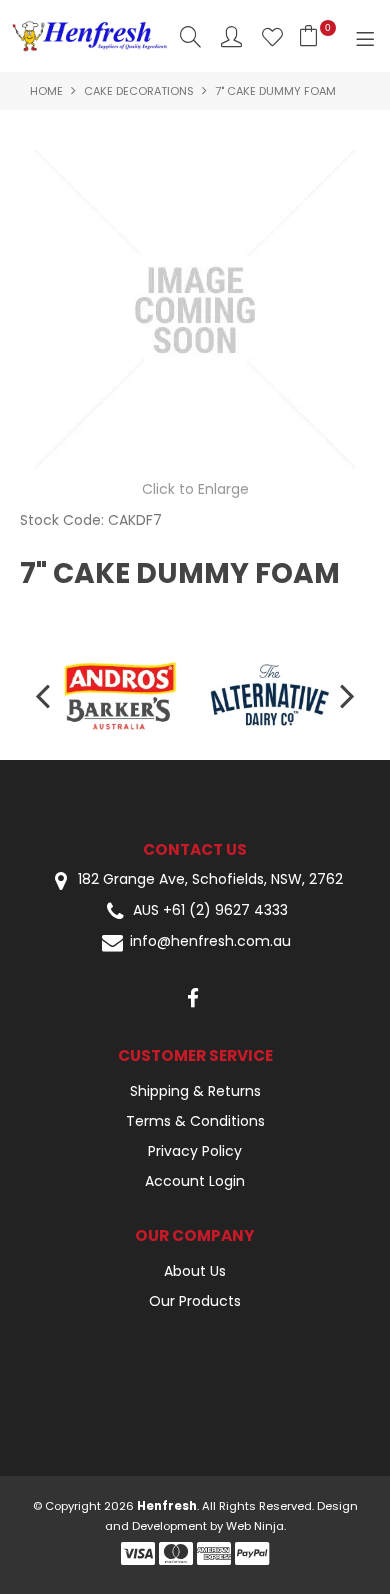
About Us (195, 1271)
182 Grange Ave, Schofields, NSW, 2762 (208, 879)
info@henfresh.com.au (210, 941)
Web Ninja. (256, 1526)
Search (190, 36)
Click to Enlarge (195, 489)
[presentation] (45, 694)
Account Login (195, 1181)
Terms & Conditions (195, 1121)
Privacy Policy (195, 1151)
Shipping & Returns (195, 1091)
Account (231, 36)
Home (46, 91)
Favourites (272, 36)
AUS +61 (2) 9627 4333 (210, 910)
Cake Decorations (139, 91)
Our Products (195, 1301)
